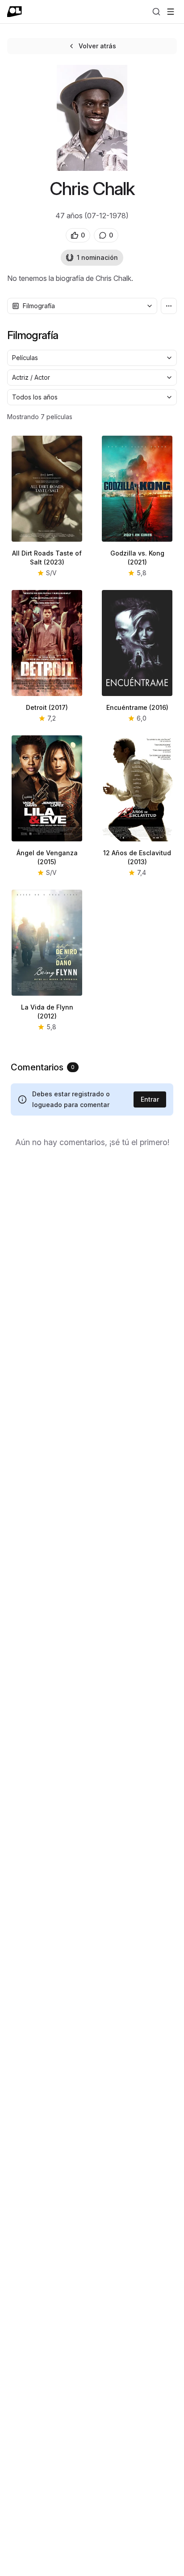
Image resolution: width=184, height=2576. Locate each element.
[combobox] (82, 306)
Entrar (150, 1099)
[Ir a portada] (15, 12)
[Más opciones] (169, 306)
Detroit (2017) (47, 707)
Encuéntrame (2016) (137, 707)
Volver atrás (97, 46)
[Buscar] (156, 12)
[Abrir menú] (171, 12)
